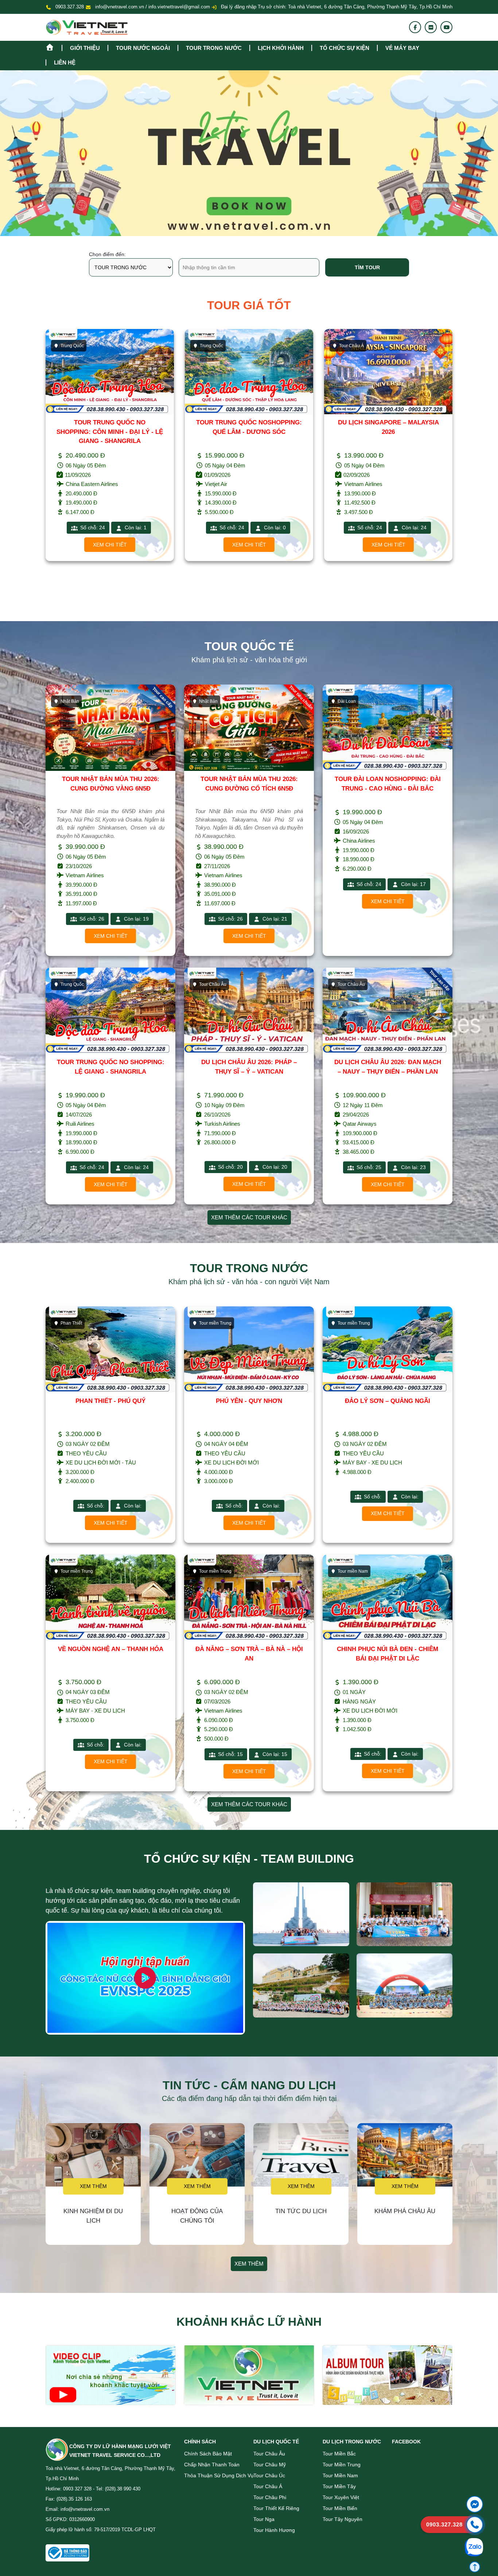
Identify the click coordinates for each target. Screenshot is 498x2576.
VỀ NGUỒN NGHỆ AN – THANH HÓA (111, 1649)
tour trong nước (214, 48)
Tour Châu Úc (269, 2475)
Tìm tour (367, 267)
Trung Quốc (72, 346)
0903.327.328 (70, 7)
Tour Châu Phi (270, 2497)
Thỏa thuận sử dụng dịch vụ (219, 2475)
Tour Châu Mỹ (270, 2465)
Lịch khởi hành (281, 48)
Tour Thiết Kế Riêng (276, 2508)
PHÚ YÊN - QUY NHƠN (249, 1401)
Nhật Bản (348, 346)
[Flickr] (431, 27)
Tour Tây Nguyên (343, 2519)
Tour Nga (264, 2519)
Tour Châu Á (212, 346)
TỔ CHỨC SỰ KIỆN (345, 48)
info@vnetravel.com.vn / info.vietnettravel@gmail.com (153, 7)
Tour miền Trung (342, 2465)
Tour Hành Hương (274, 2530)
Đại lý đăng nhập (238, 7)
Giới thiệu (85, 48)
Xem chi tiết (110, 545)
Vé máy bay (402, 48)
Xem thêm (93, 2186)
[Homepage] (54, 46)
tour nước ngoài (143, 48)
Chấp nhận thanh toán (212, 2465)
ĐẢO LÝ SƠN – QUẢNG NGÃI (388, 1401)
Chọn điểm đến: (107, 254)
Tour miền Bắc (339, 2454)
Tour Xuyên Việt (341, 2497)
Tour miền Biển (340, 2508)
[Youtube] (447, 27)
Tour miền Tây (339, 2486)
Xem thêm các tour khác (249, 1217)
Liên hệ (65, 62)
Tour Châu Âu (269, 2454)
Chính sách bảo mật (208, 2454)
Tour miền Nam (340, 2475)
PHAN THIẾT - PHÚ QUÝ (110, 1401)
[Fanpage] (415, 27)
